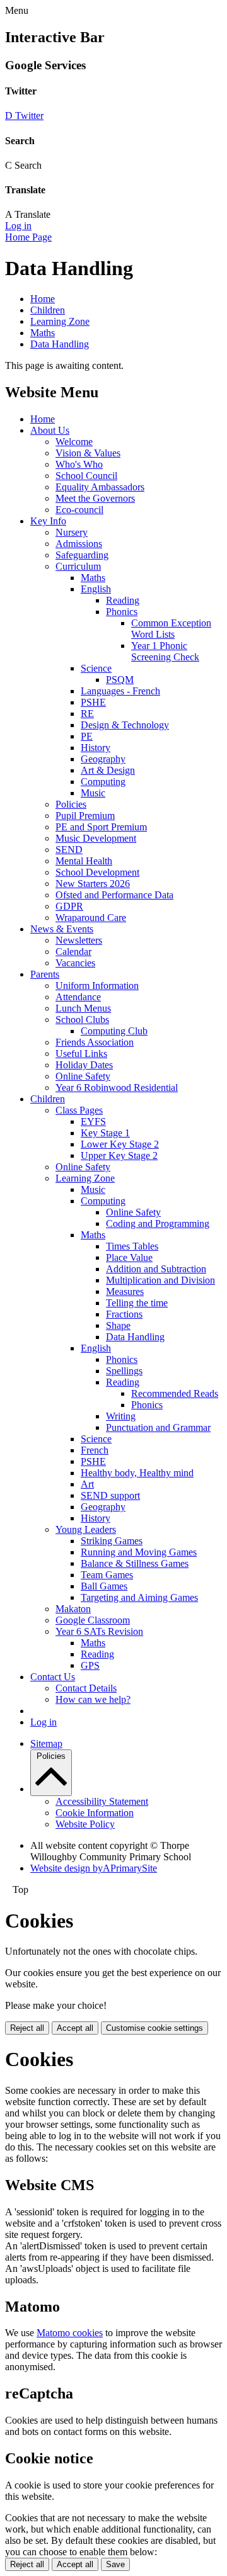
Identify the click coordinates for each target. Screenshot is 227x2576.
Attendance (78, 997)
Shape (118, 1325)
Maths (43, 333)
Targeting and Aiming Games (139, 1597)
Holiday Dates (84, 1065)
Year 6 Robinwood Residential (117, 1087)
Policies (71, 804)
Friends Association (95, 1042)
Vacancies (75, 963)
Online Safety (83, 1076)
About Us (50, 430)
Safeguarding (82, 555)
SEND (69, 850)
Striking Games (112, 1541)
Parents (45, 974)
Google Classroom (93, 1620)
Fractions (124, 1314)
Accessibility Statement (102, 1801)
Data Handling (60, 344)
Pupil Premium (85, 816)
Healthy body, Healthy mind (137, 1473)
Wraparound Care (91, 918)
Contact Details (86, 1688)
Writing (121, 1416)
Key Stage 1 (105, 1133)
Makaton (73, 1609)
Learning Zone (60, 321)
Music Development (96, 838)
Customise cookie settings (154, 2028)
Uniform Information (97, 986)
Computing (103, 782)
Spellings (124, 1371)
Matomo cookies (70, 2333)
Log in (18, 226)
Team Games (107, 1575)
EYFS (93, 1121)
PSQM (120, 680)
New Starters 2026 (93, 884)
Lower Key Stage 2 (120, 1144)
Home (43, 299)
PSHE (93, 702)
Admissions (79, 544)
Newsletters (79, 940)
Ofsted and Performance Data (114, 895)
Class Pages (79, 1110)
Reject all (27, 2028)
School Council (86, 476)
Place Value (129, 1257)
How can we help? (93, 1699)
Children (48, 310)
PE (87, 736)
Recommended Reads (175, 1393)
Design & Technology (125, 725)
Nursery (72, 532)
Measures (125, 1291)
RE (87, 714)
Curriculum (78, 566)
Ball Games (104, 1586)
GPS (90, 1665)
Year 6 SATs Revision (99, 1631)
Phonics (122, 612)
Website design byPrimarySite (94, 1868)
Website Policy (85, 1824)
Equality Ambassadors (100, 487)
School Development (97, 872)
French (95, 1450)
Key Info (48, 521)
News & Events (62, 929)
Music (93, 793)
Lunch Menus (83, 1008)
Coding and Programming (158, 1223)
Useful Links (81, 1054)
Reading (123, 600)
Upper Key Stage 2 (119, 1155)
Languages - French (120, 691)
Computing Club (114, 1031)
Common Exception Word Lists (171, 629)
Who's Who (79, 464)
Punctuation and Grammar (158, 1427)
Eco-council (79, 510)
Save (115, 2564)
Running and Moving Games (139, 1552)
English (96, 589)
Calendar (73, 952)
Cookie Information (95, 1813)
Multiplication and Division (160, 1280)
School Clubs (82, 1020)
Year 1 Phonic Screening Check (165, 651)
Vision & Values (88, 453)
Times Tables (132, 1246)
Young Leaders (86, 1529)
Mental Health (84, 861)
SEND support (110, 1495)
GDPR (69, 906)
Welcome (74, 442)
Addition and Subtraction (156, 1269)
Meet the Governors (95, 498)
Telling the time (137, 1303)
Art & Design (108, 770)
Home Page (28, 237)
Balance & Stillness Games (135, 1563)
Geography (103, 759)
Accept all (75, 2028)
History (96, 748)
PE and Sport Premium (101, 827)
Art (87, 1484)
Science (96, 668)
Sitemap (46, 1743)
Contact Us (53, 1677)
